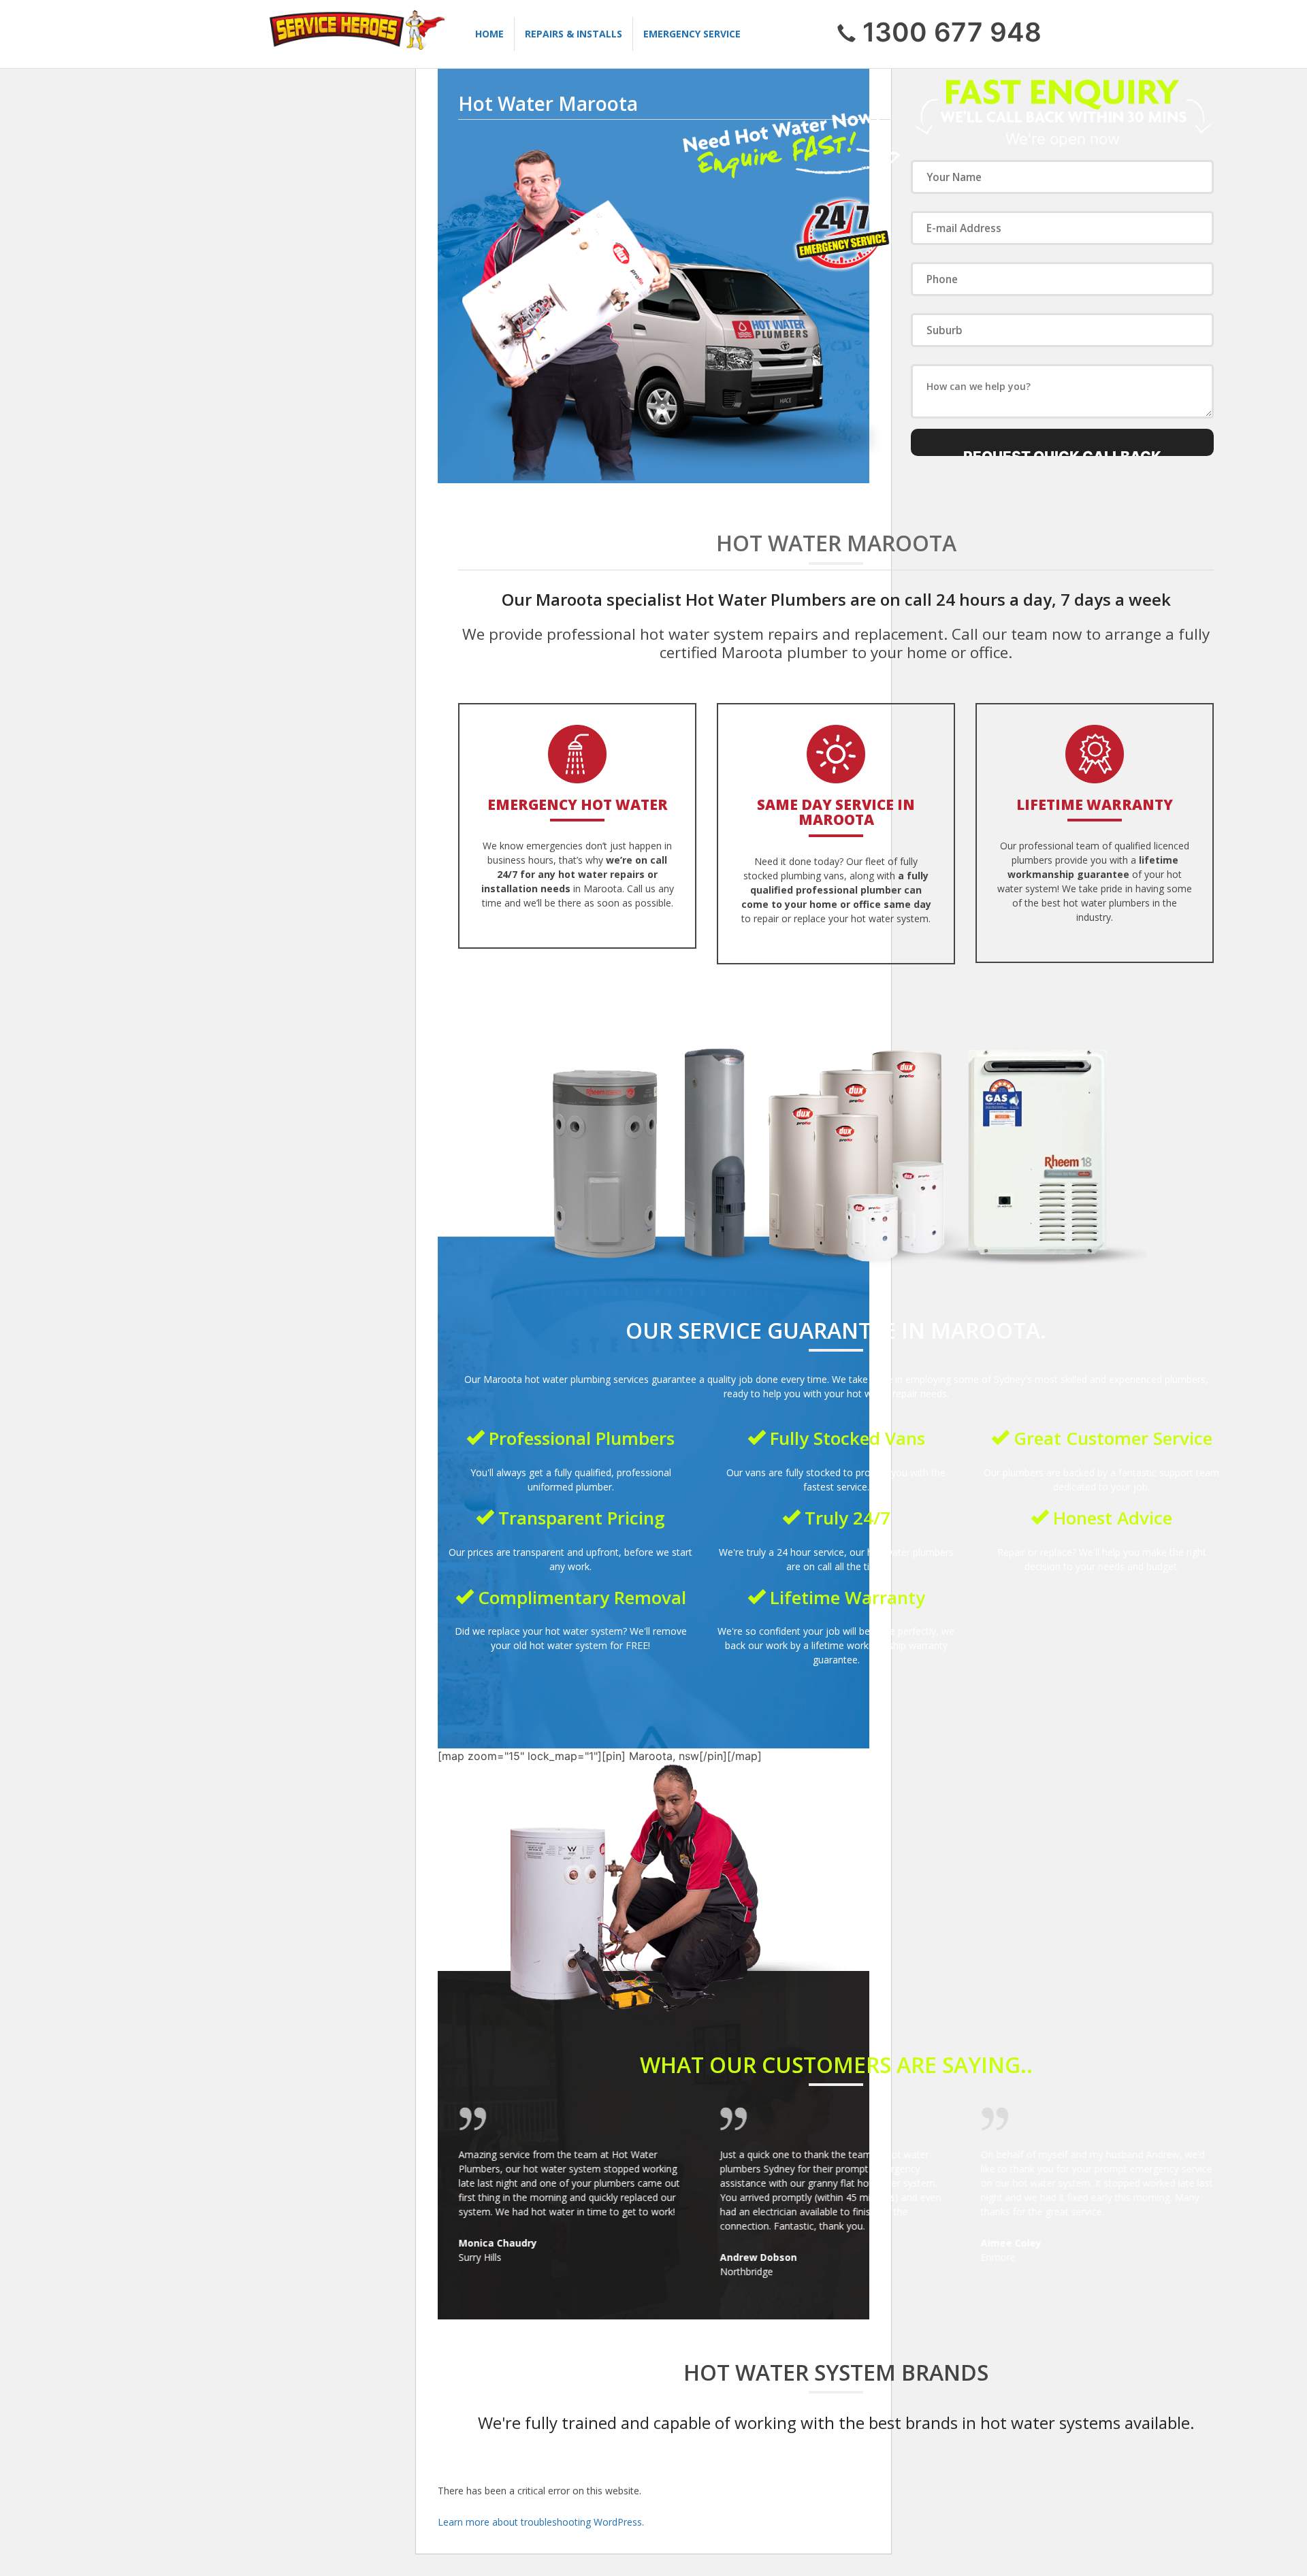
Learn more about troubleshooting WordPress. (541, 2522)
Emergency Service (692, 34)
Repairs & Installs (574, 34)
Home (489, 34)
